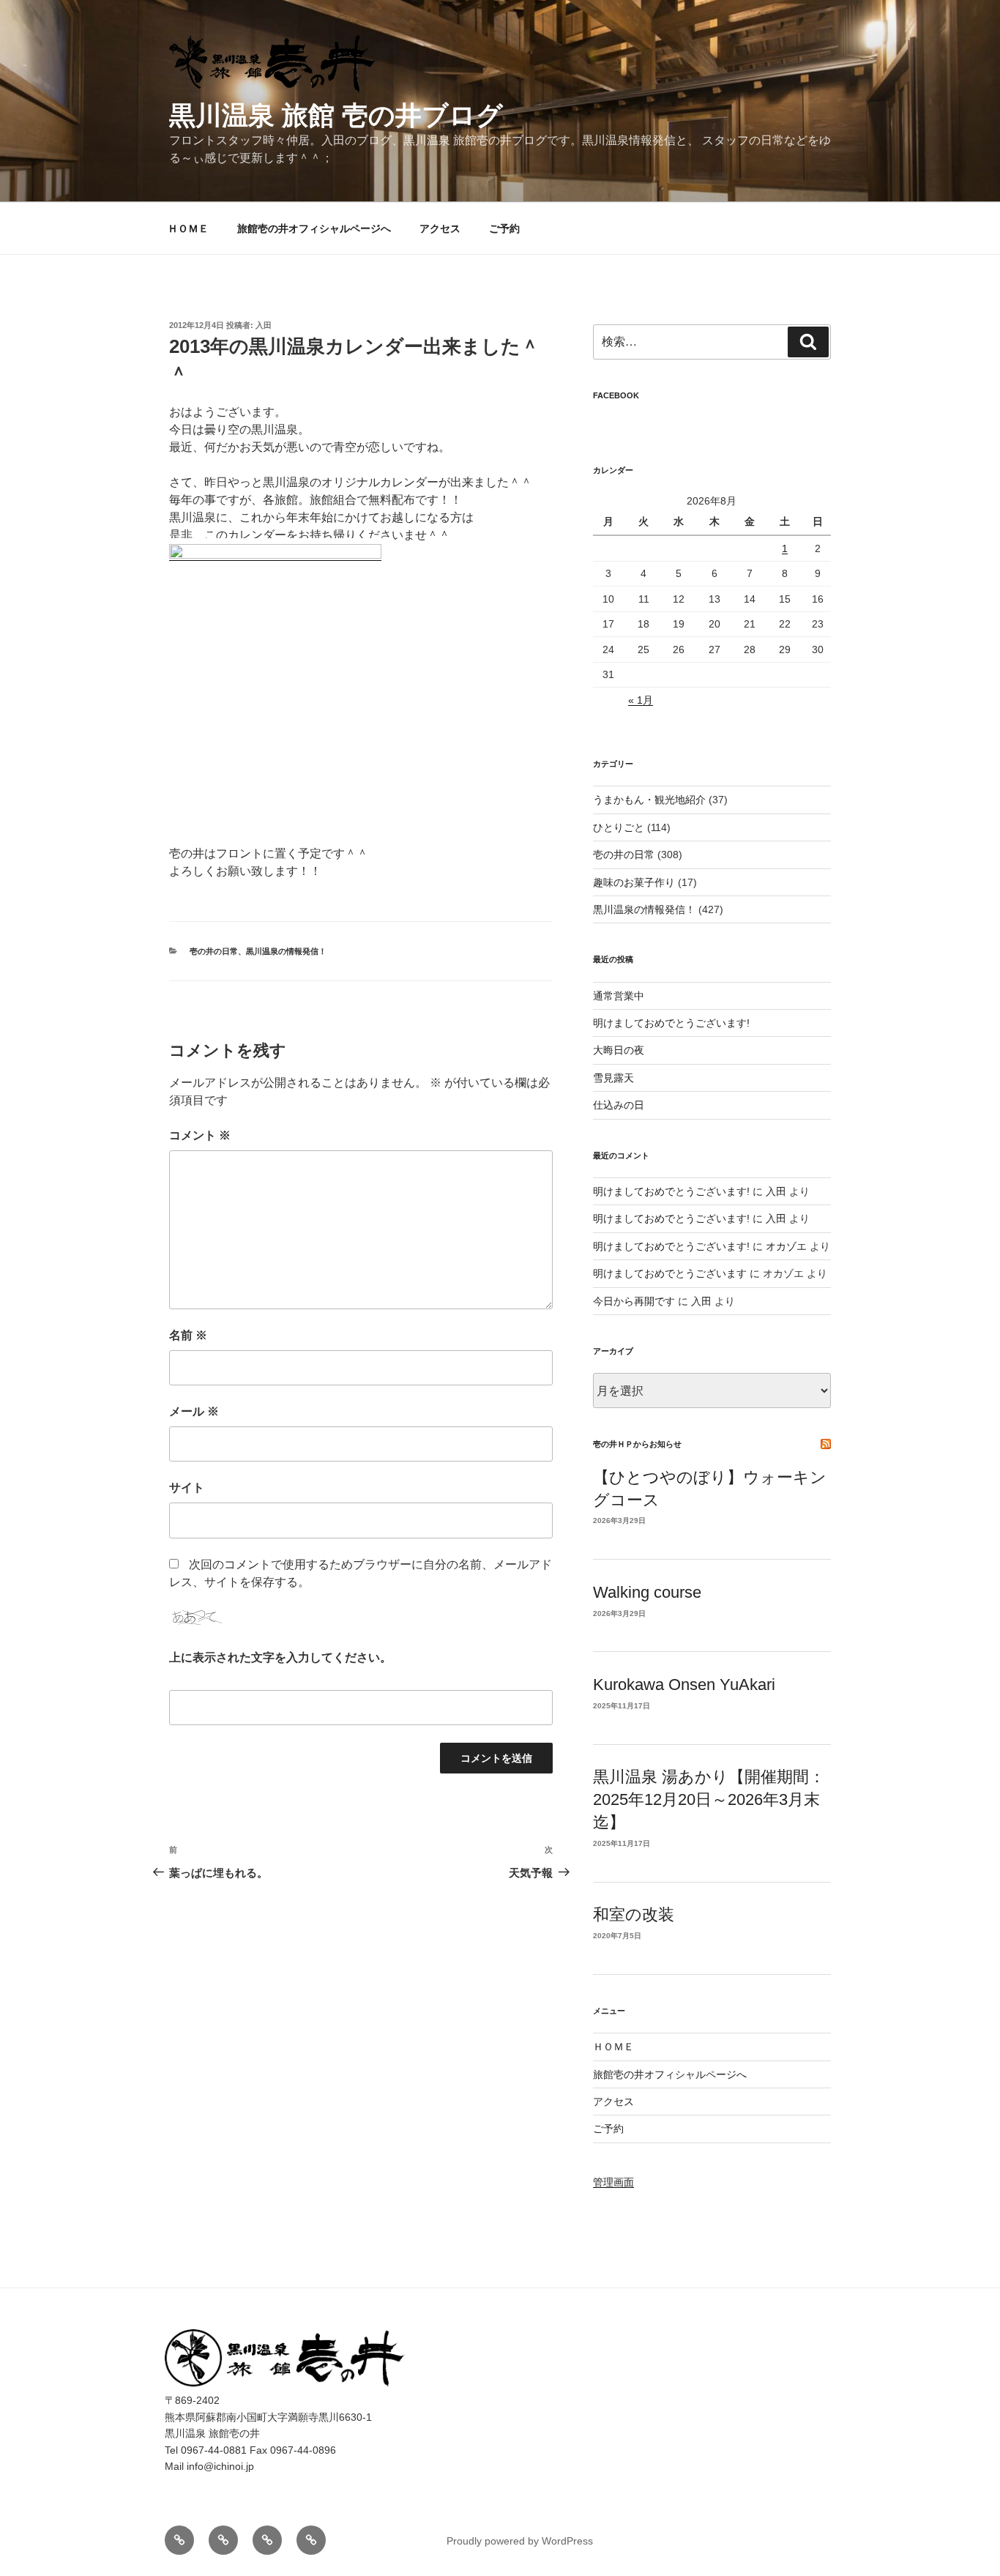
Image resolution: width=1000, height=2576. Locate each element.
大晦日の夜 (619, 1050)
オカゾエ (786, 1246)
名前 (188, 1335)
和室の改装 (634, 1914)
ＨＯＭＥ (188, 228)
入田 (264, 325)
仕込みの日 (619, 1105)
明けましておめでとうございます (670, 1273)
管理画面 (613, 2182)
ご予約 (504, 228)
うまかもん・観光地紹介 (649, 800)
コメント (200, 1135)
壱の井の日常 (214, 951)
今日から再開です (634, 1301)
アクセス (440, 228)
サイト (187, 1488)
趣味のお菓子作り (634, 882)
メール (194, 1411)
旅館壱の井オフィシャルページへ (314, 228)
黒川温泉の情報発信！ (286, 951)
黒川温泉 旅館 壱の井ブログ (336, 115)
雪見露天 (613, 1078)
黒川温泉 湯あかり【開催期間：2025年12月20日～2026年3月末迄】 (709, 1799)
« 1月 (641, 700)
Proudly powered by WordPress (520, 2541)
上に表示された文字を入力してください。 (280, 1657)
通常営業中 (619, 996)
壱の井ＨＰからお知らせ (637, 1444)
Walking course (647, 1592)
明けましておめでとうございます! (671, 1023)
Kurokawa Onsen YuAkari (684, 1685)
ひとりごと (619, 827)
